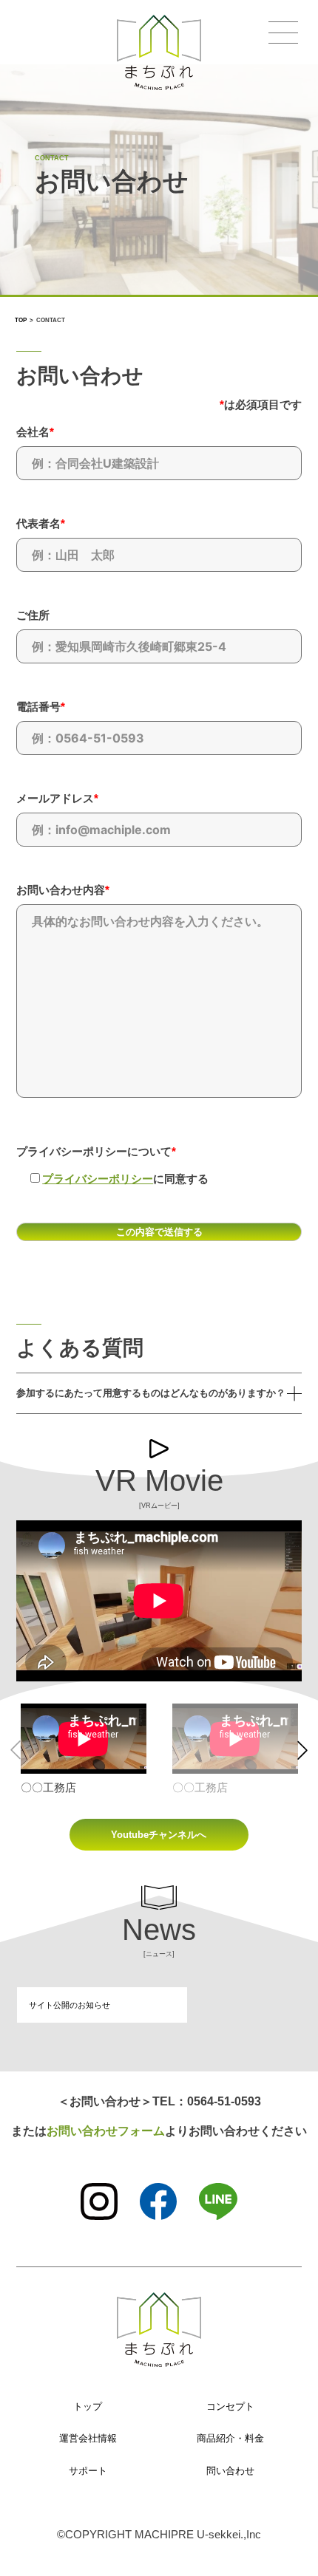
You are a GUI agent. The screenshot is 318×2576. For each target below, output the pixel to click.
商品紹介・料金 (230, 2438)
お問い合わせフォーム (106, 2131)
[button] (302, 1750)
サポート (88, 2471)
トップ (88, 2406)
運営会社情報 (88, 2438)
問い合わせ (230, 2471)
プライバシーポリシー (98, 1179)
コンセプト (230, 2406)
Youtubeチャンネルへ (159, 1835)
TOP (21, 320)
